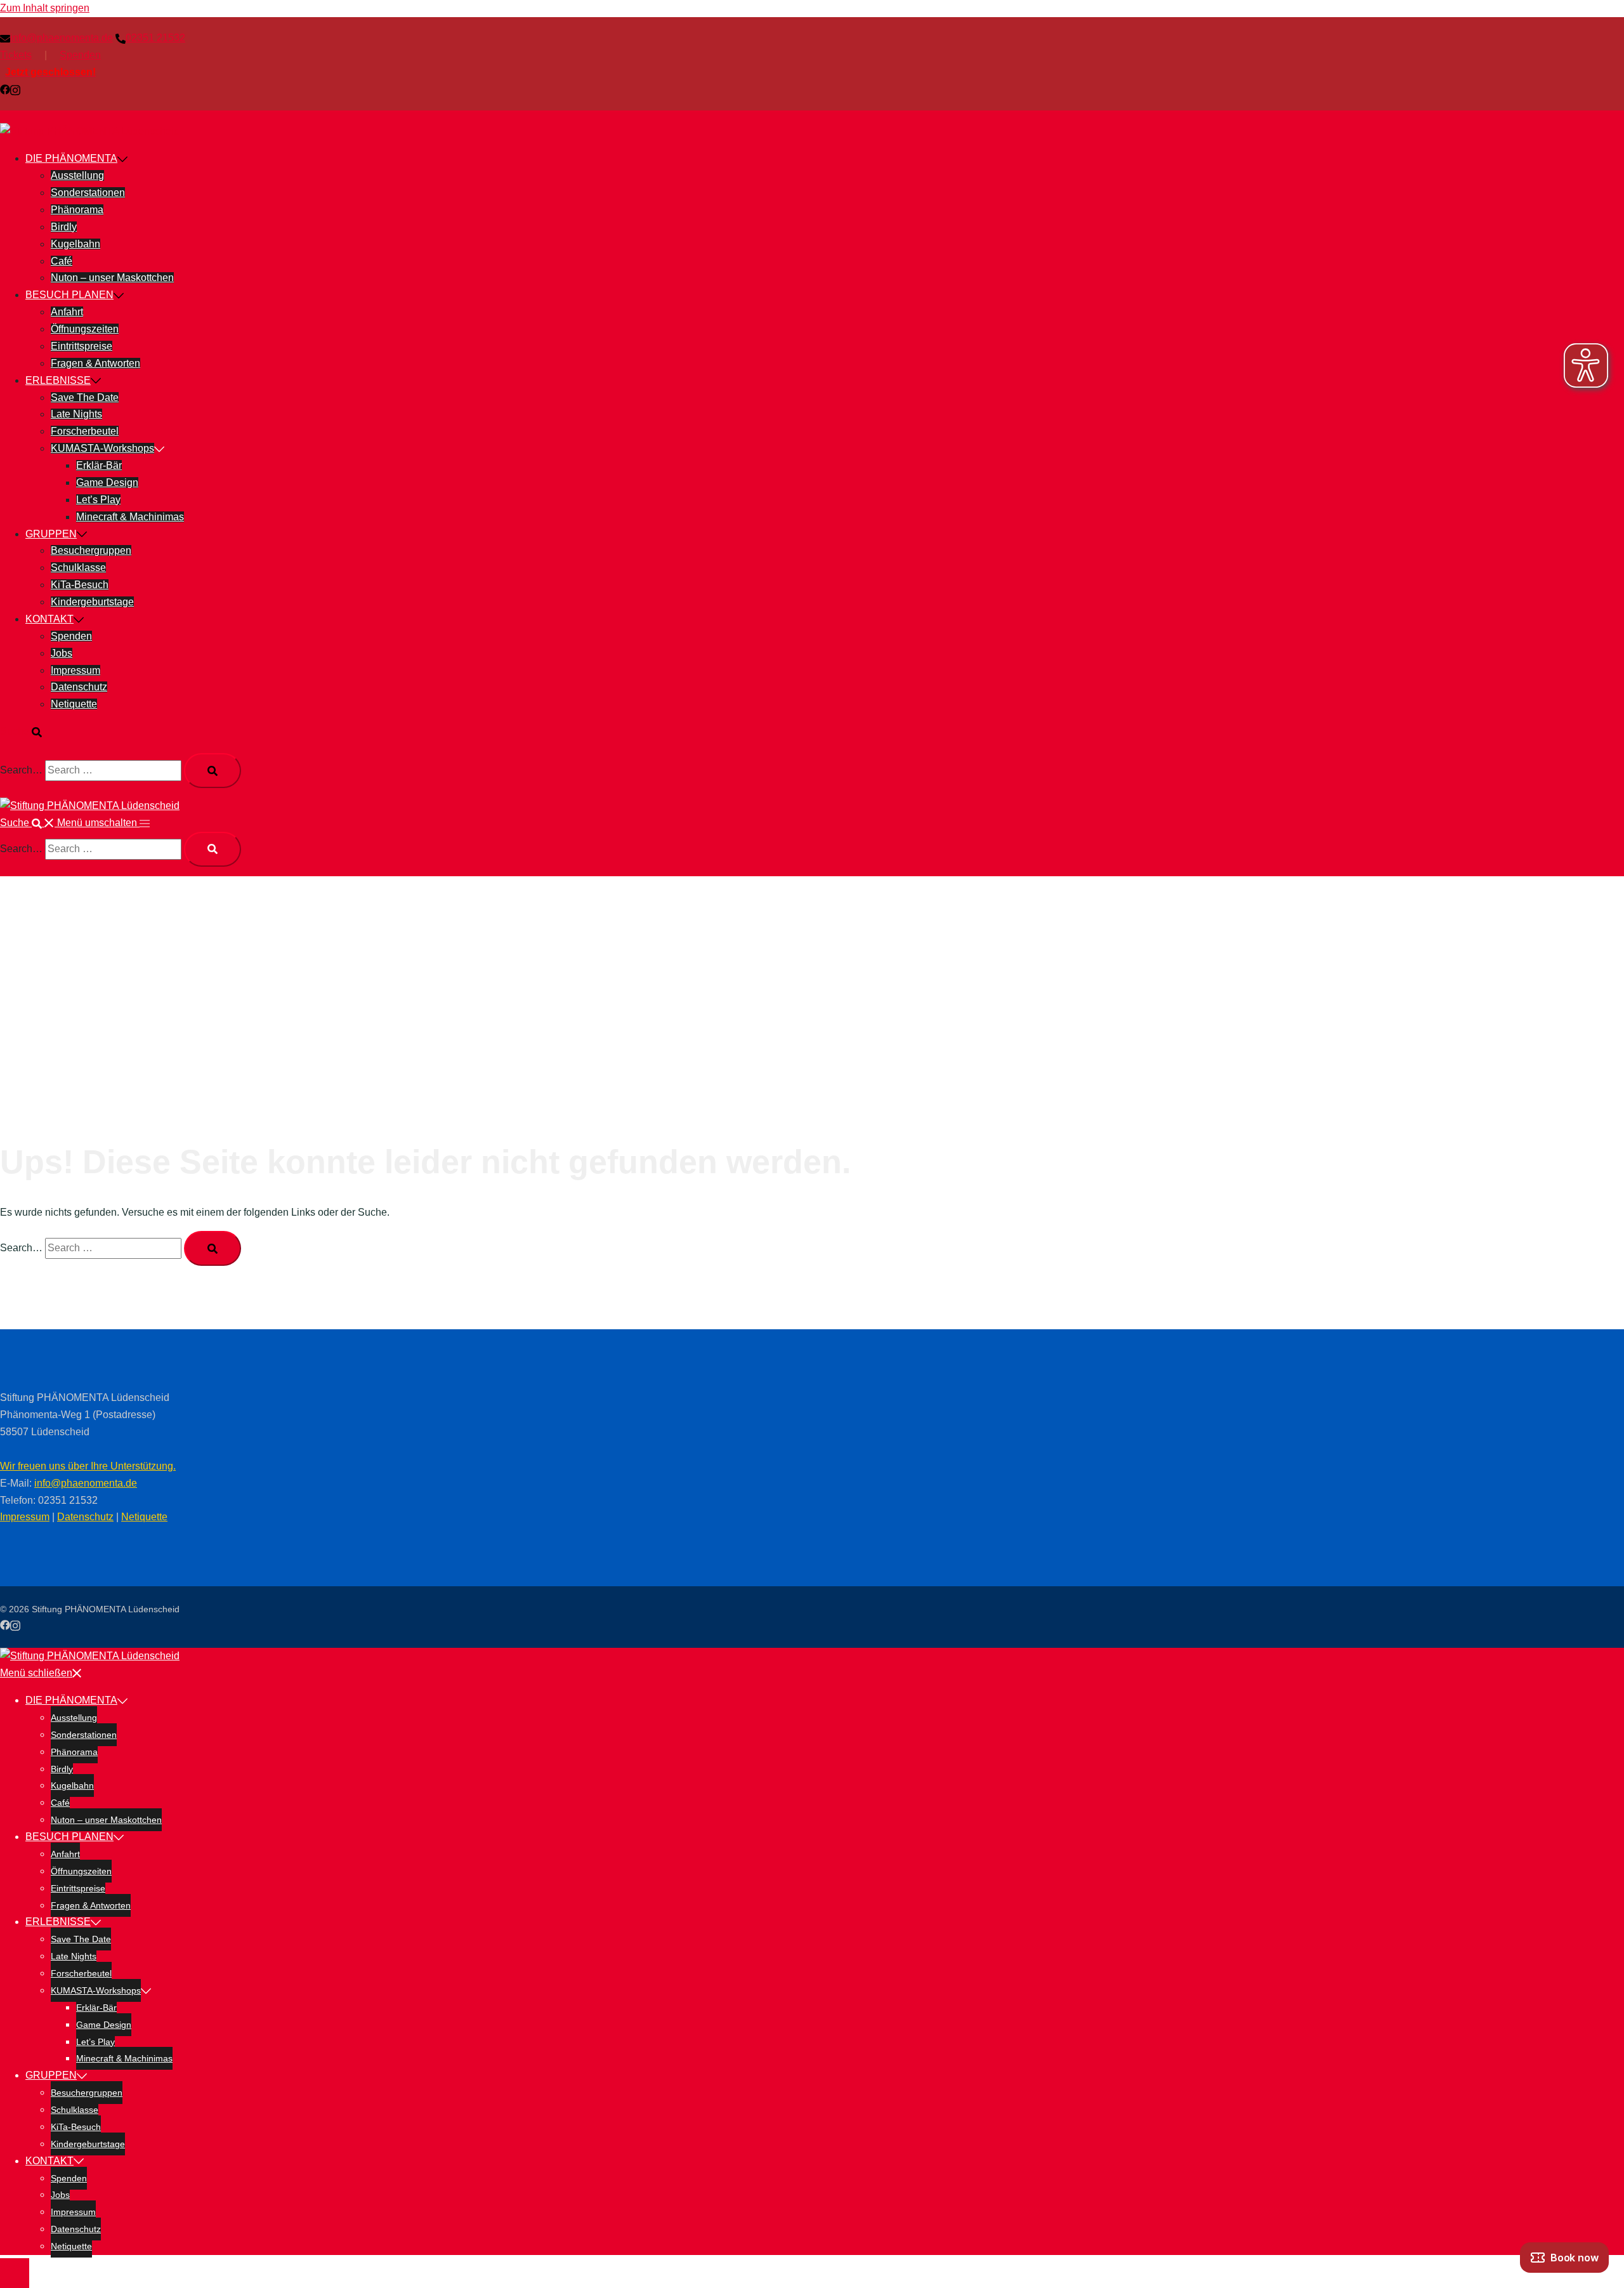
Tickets (16, 55)
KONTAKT (49, 619)
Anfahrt (67, 312)
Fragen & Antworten (95, 363)
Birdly (64, 227)
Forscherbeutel (85, 431)
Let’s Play (98, 500)
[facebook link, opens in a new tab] (5, 89)
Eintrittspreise (82, 346)
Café (62, 261)
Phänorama (77, 210)
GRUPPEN (51, 534)
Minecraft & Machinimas (130, 517)
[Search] (213, 771)
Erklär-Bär (99, 465)
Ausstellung (77, 175)
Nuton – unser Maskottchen (112, 278)
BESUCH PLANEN (69, 295)
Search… (21, 770)
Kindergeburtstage (92, 602)
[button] (27, 731)
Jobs (62, 653)
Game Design (107, 483)
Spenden (80, 55)
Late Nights (76, 414)
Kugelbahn (75, 244)
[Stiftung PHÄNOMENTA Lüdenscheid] (90, 131)
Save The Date (85, 398)
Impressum (75, 670)
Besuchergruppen (91, 550)
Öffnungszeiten (85, 329)
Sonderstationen (88, 193)
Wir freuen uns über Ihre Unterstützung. (88, 1466)
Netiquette (74, 704)
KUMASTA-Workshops (102, 448)
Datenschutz (79, 687)
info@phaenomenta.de (86, 1483)
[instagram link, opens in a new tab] (15, 89)
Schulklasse (78, 568)
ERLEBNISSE (58, 380)
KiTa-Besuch (80, 585)
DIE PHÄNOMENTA (71, 158)
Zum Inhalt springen (45, 8)
